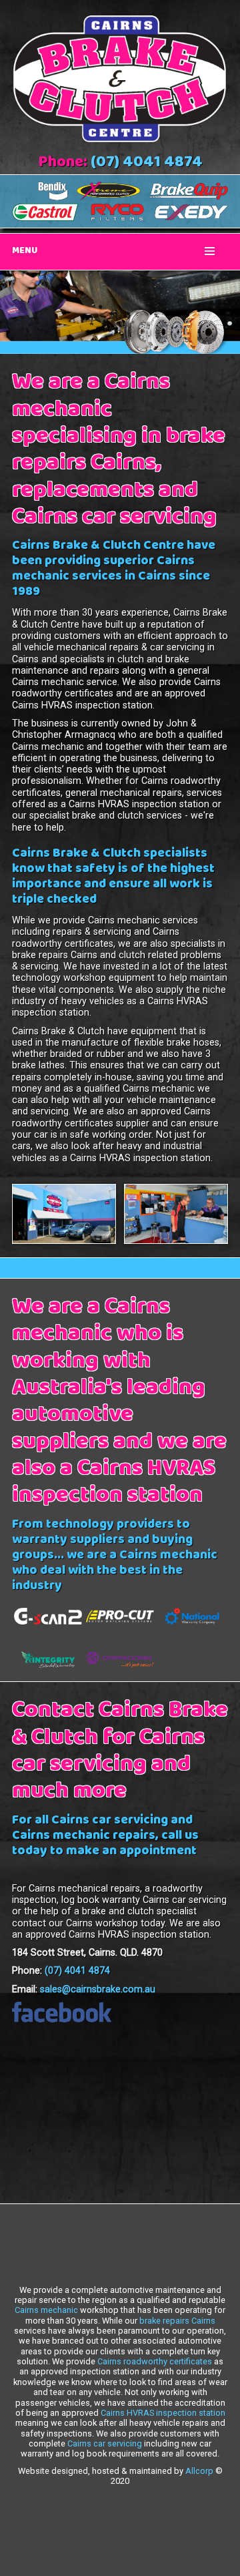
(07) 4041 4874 (147, 164)
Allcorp (199, 2471)
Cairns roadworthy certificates (155, 2361)
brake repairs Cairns (177, 2321)
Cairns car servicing (105, 2443)
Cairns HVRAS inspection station (163, 2413)
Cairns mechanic (46, 2310)
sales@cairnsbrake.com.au (98, 1989)
